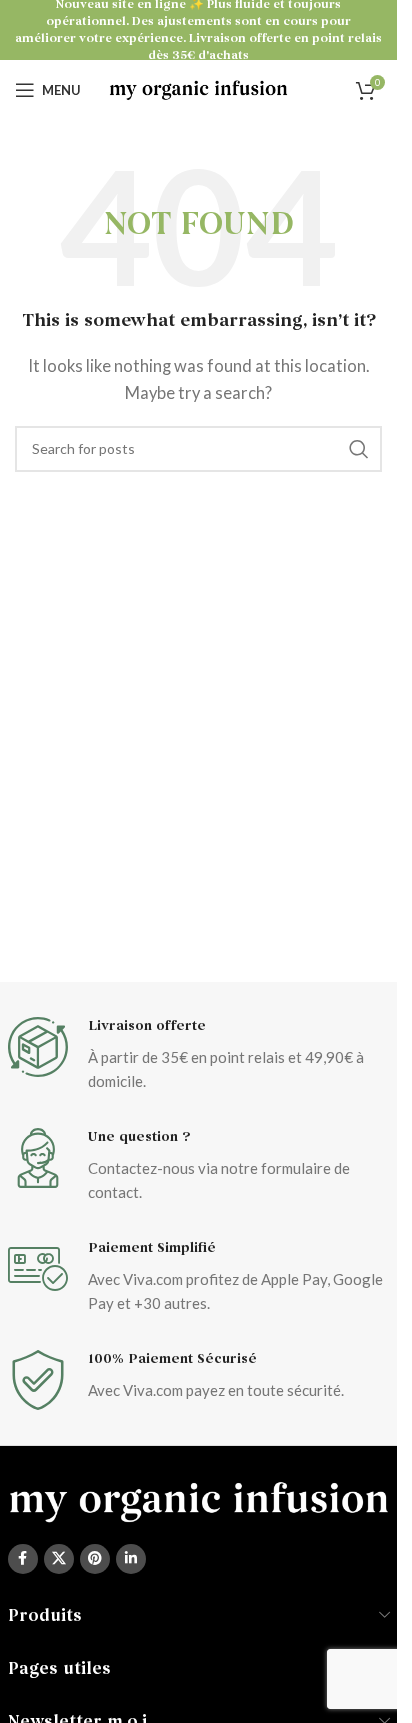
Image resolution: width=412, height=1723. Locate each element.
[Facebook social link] (23, 1559)
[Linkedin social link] (131, 1559)
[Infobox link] (199, 1055)
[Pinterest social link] (95, 1559)
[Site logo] (198, 88)
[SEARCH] (359, 449)
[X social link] (59, 1559)
